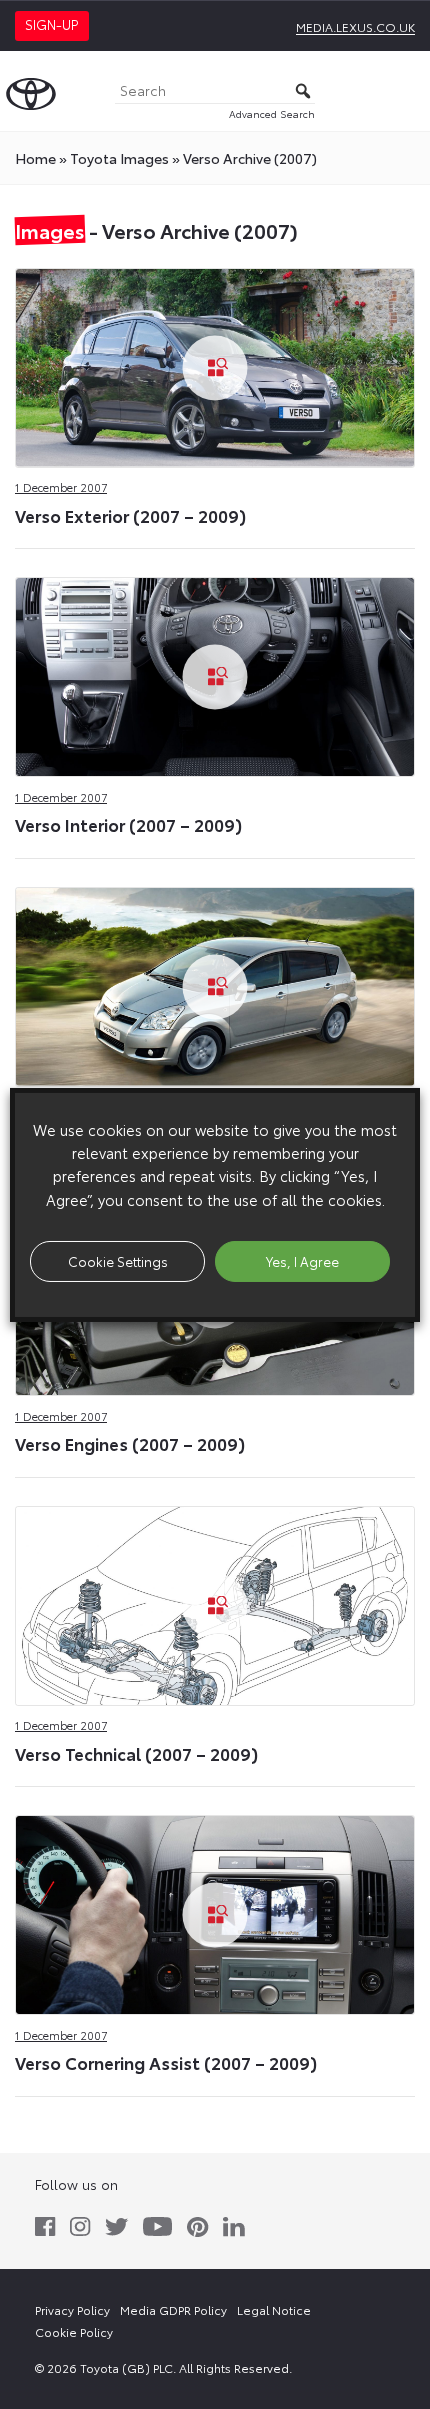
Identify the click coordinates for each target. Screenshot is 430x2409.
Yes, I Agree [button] (302, 1261)
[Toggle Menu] (404, 91)
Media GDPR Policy (173, 2309)
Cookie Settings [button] (118, 1261)
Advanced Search (272, 113)
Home (35, 158)
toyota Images (119, 158)
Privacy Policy (72, 2309)
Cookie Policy (74, 2331)
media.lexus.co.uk (355, 26)
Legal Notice (274, 2309)
